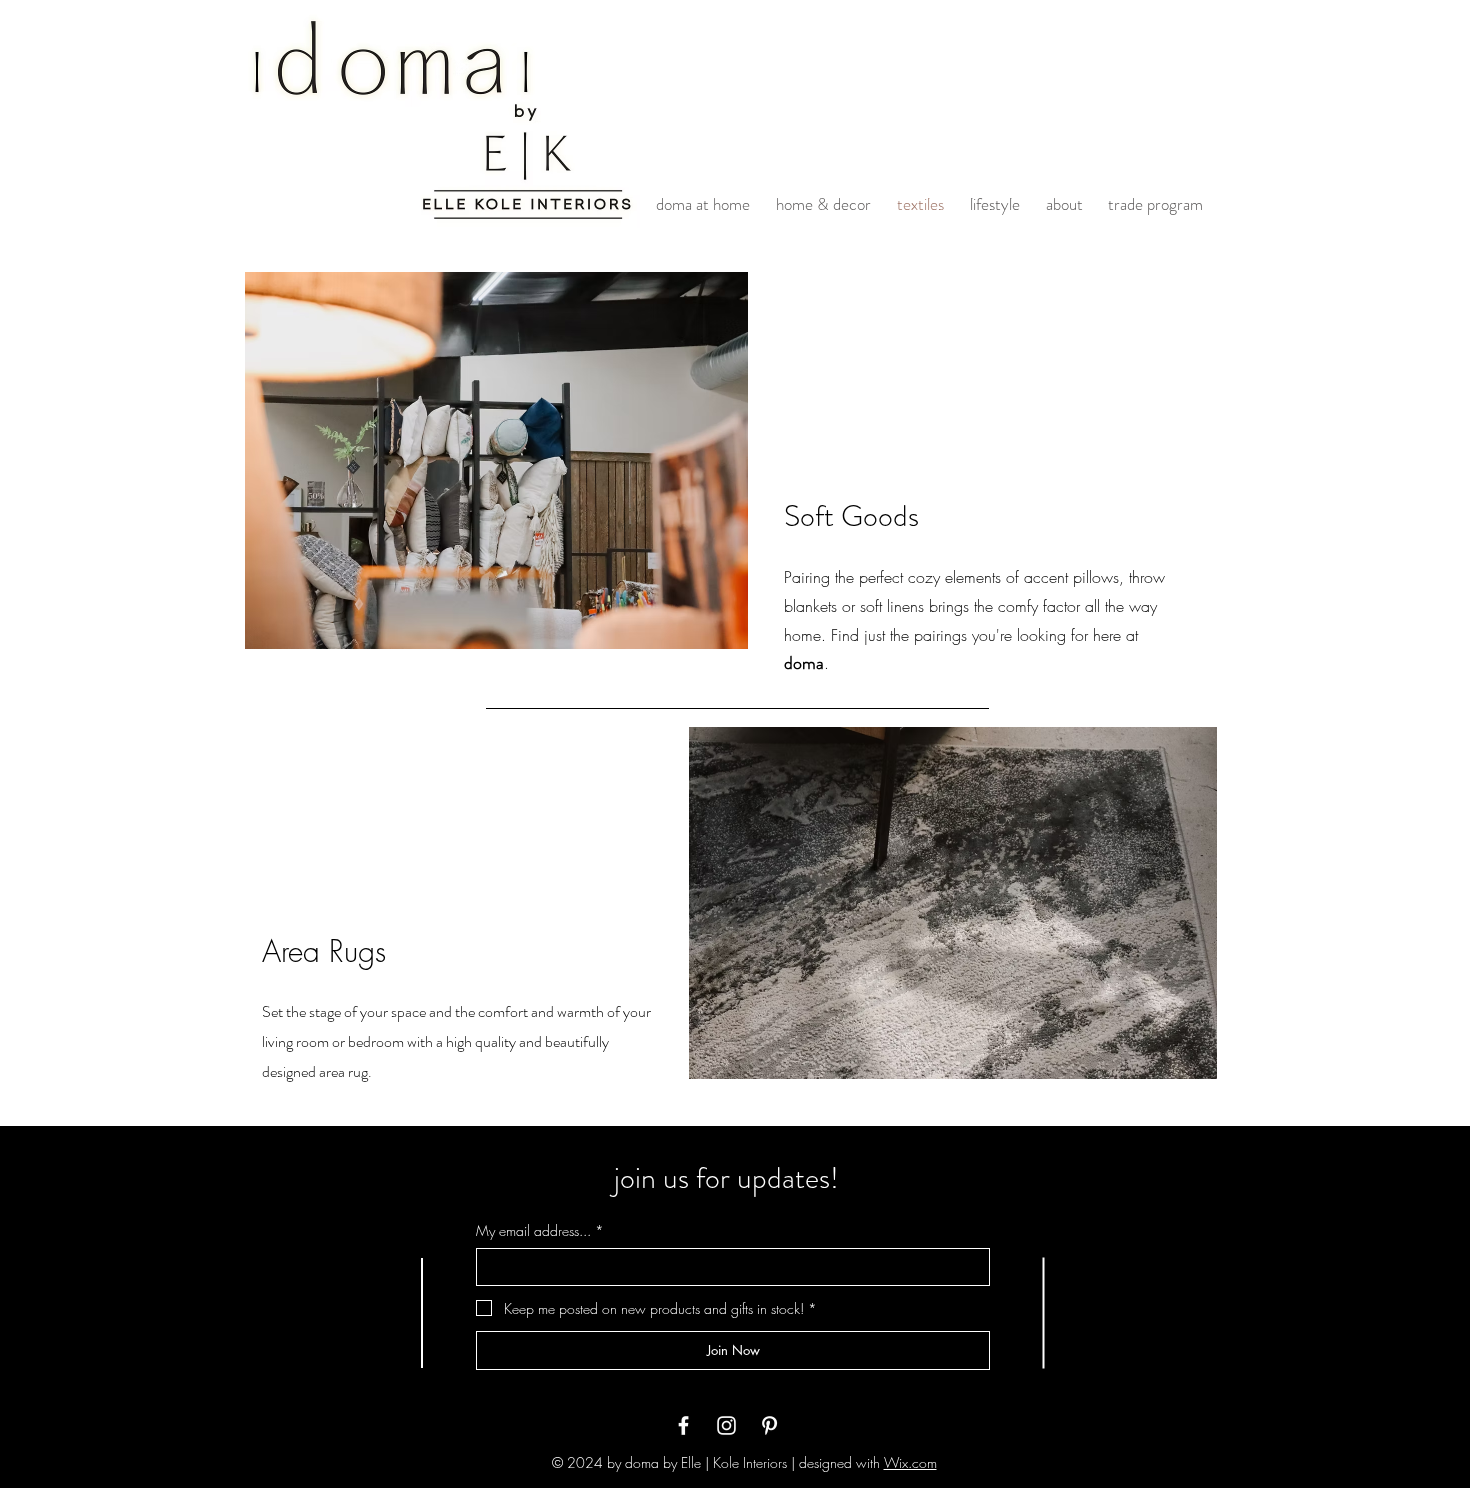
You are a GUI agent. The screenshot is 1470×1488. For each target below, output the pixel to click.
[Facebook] (683, 1425)
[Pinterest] (769, 1425)
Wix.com (910, 1462)
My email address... (540, 1230)
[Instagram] (726, 1425)
